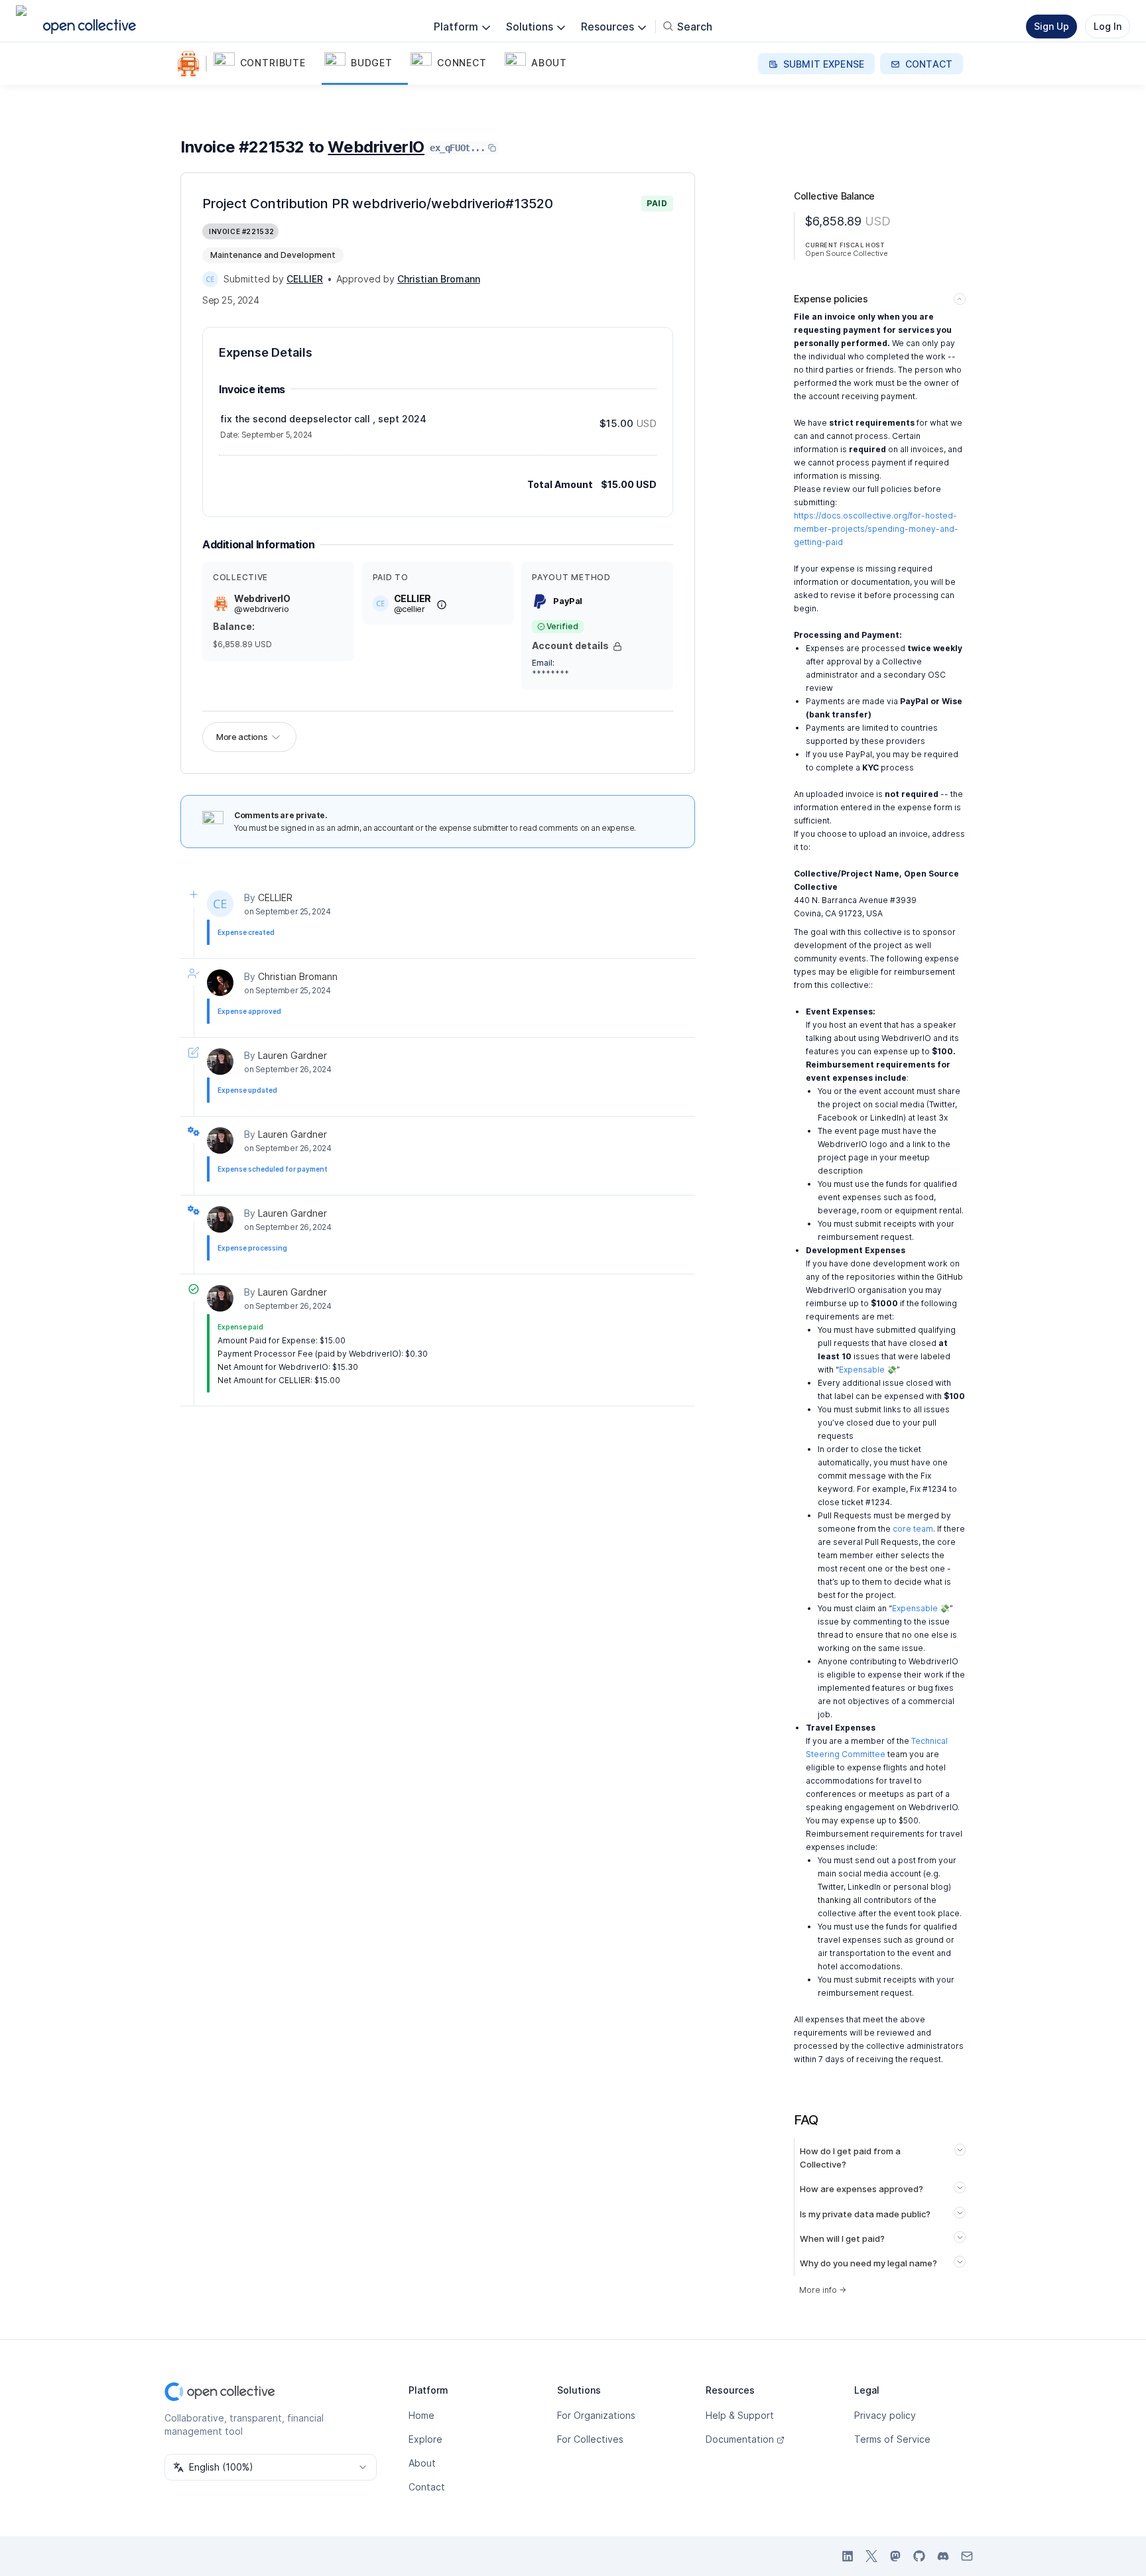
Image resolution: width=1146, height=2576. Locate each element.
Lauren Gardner (292, 1055)
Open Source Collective (846, 253)
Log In (1108, 26)
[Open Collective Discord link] (943, 2556)
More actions (242, 737)
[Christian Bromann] (220, 983)
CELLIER (275, 897)
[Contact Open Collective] (967, 2556)
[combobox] (271, 2467)
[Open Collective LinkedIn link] (848, 2556)
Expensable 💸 (868, 1370)
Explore (425, 2439)
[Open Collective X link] (871, 2556)
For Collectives (590, 2439)
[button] (266, 64)
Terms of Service (892, 2439)
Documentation (740, 2439)
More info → (823, 2290)
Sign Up (1051, 26)
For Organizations (596, 2415)
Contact (427, 2487)
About (422, 2463)
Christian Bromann (298, 976)
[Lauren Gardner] (220, 1062)
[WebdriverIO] (191, 64)
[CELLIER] (210, 279)
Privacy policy (885, 2415)
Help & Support (740, 2415)
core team (913, 1529)
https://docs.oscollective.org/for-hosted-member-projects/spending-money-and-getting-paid (876, 529)
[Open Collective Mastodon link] (895, 2556)
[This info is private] (617, 646)
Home (421, 2415)
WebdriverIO (376, 147)
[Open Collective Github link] (919, 2556)
